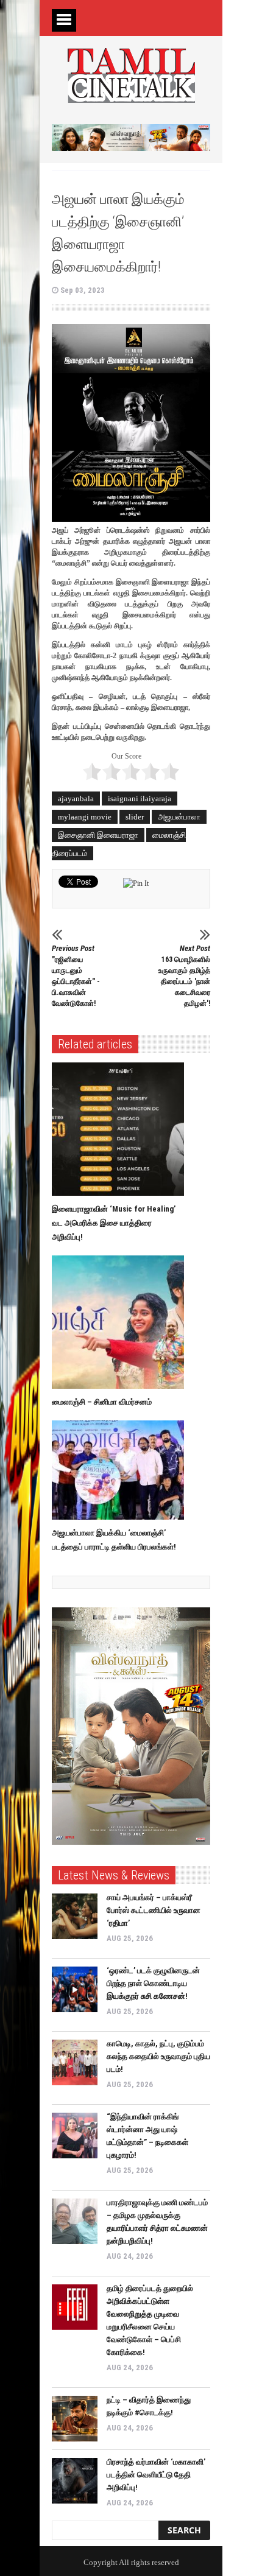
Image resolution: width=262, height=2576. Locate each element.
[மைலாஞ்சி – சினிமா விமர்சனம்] (121, 1322)
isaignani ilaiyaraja (140, 798)
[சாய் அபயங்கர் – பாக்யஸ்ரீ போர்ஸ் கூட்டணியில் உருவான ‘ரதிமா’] (75, 1916)
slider (135, 817)
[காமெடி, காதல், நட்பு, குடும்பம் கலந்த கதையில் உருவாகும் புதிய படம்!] (75, 2062)
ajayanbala (76, 798)
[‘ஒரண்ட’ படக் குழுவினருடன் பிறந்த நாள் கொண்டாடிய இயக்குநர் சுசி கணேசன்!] (75, 1989)
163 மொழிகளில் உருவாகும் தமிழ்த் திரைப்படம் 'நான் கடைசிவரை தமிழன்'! (184, 976)
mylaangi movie (85, 817)
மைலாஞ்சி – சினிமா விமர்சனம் (102, 1402)
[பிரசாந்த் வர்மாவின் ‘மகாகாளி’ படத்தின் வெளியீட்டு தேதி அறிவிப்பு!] (75, 2481)
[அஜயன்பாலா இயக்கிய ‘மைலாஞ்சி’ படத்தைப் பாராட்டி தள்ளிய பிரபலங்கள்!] (121, 1470)
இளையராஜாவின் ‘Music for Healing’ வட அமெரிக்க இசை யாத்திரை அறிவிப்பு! (114, 1223)
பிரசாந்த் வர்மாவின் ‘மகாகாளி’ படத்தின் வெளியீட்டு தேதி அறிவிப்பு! (156, 2475)
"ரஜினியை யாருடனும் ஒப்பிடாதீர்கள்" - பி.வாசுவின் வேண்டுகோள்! (76, 976)
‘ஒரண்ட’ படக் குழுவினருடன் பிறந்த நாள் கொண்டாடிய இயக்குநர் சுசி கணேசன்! (153, 1983)
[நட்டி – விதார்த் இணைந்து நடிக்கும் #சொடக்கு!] (75, 2419)
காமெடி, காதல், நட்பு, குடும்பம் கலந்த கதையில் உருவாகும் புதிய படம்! (158, 2056)
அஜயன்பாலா (179, 817)
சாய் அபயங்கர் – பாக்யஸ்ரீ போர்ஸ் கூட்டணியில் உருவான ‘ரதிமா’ (154, 1910)
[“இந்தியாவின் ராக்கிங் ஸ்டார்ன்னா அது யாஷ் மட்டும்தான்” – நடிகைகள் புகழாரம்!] (75, 2136)
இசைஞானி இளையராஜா (98, 835)
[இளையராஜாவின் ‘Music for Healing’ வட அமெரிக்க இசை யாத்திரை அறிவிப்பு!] (121, 1129)
